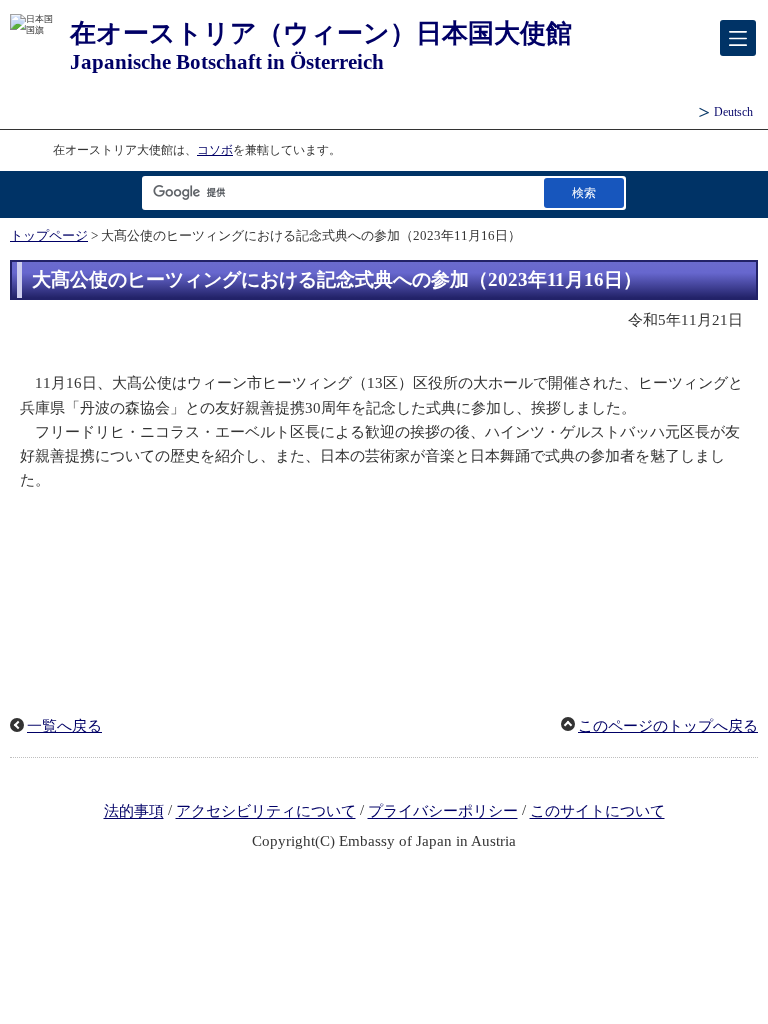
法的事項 (134, 812)
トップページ (49, 236)
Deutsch (733, 112)
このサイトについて (597, 812)
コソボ (215, 150)
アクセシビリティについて (266, 812)
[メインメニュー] (738, 38)
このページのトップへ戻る (668, 726)
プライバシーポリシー (443, 812)
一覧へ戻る (64, 726)
